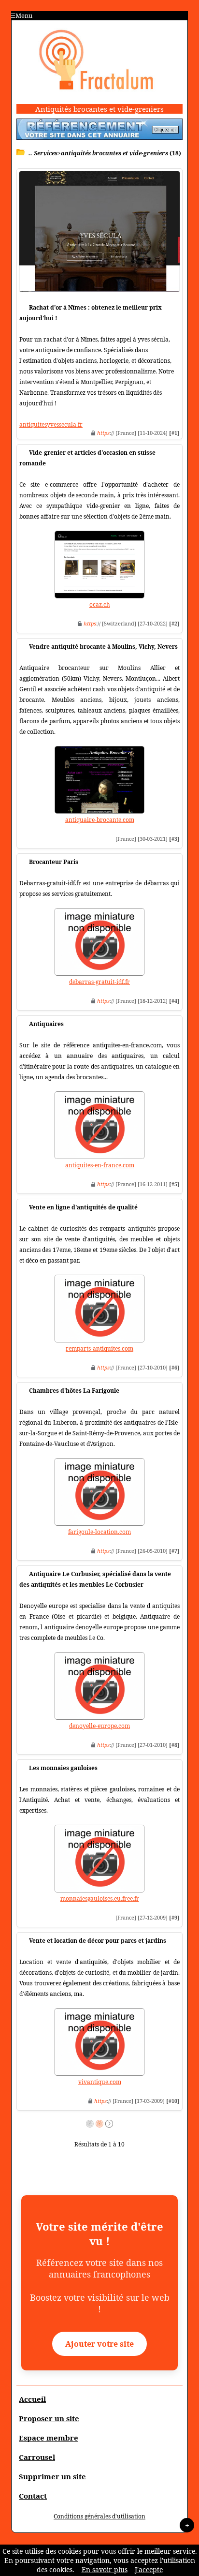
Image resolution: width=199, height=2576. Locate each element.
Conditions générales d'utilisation (99, 2516)
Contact (33, 2496)
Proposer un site (49, 2418)
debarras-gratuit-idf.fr (99, 982)
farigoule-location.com (99, 1532)
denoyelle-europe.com (99, 1726)
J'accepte (149, 2569)
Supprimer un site (52, 2476)
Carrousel (37, 2457)
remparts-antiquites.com (99, 1348)
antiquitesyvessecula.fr (51, 424)
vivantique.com (100, 2082)
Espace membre (49, 2438)
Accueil (32, 2399)
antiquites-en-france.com (100, 1165)
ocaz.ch (100, 604)
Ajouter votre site (99, 2344)
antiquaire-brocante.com (100, 820)
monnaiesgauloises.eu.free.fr (100, 1898)
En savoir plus (105, 2569)
